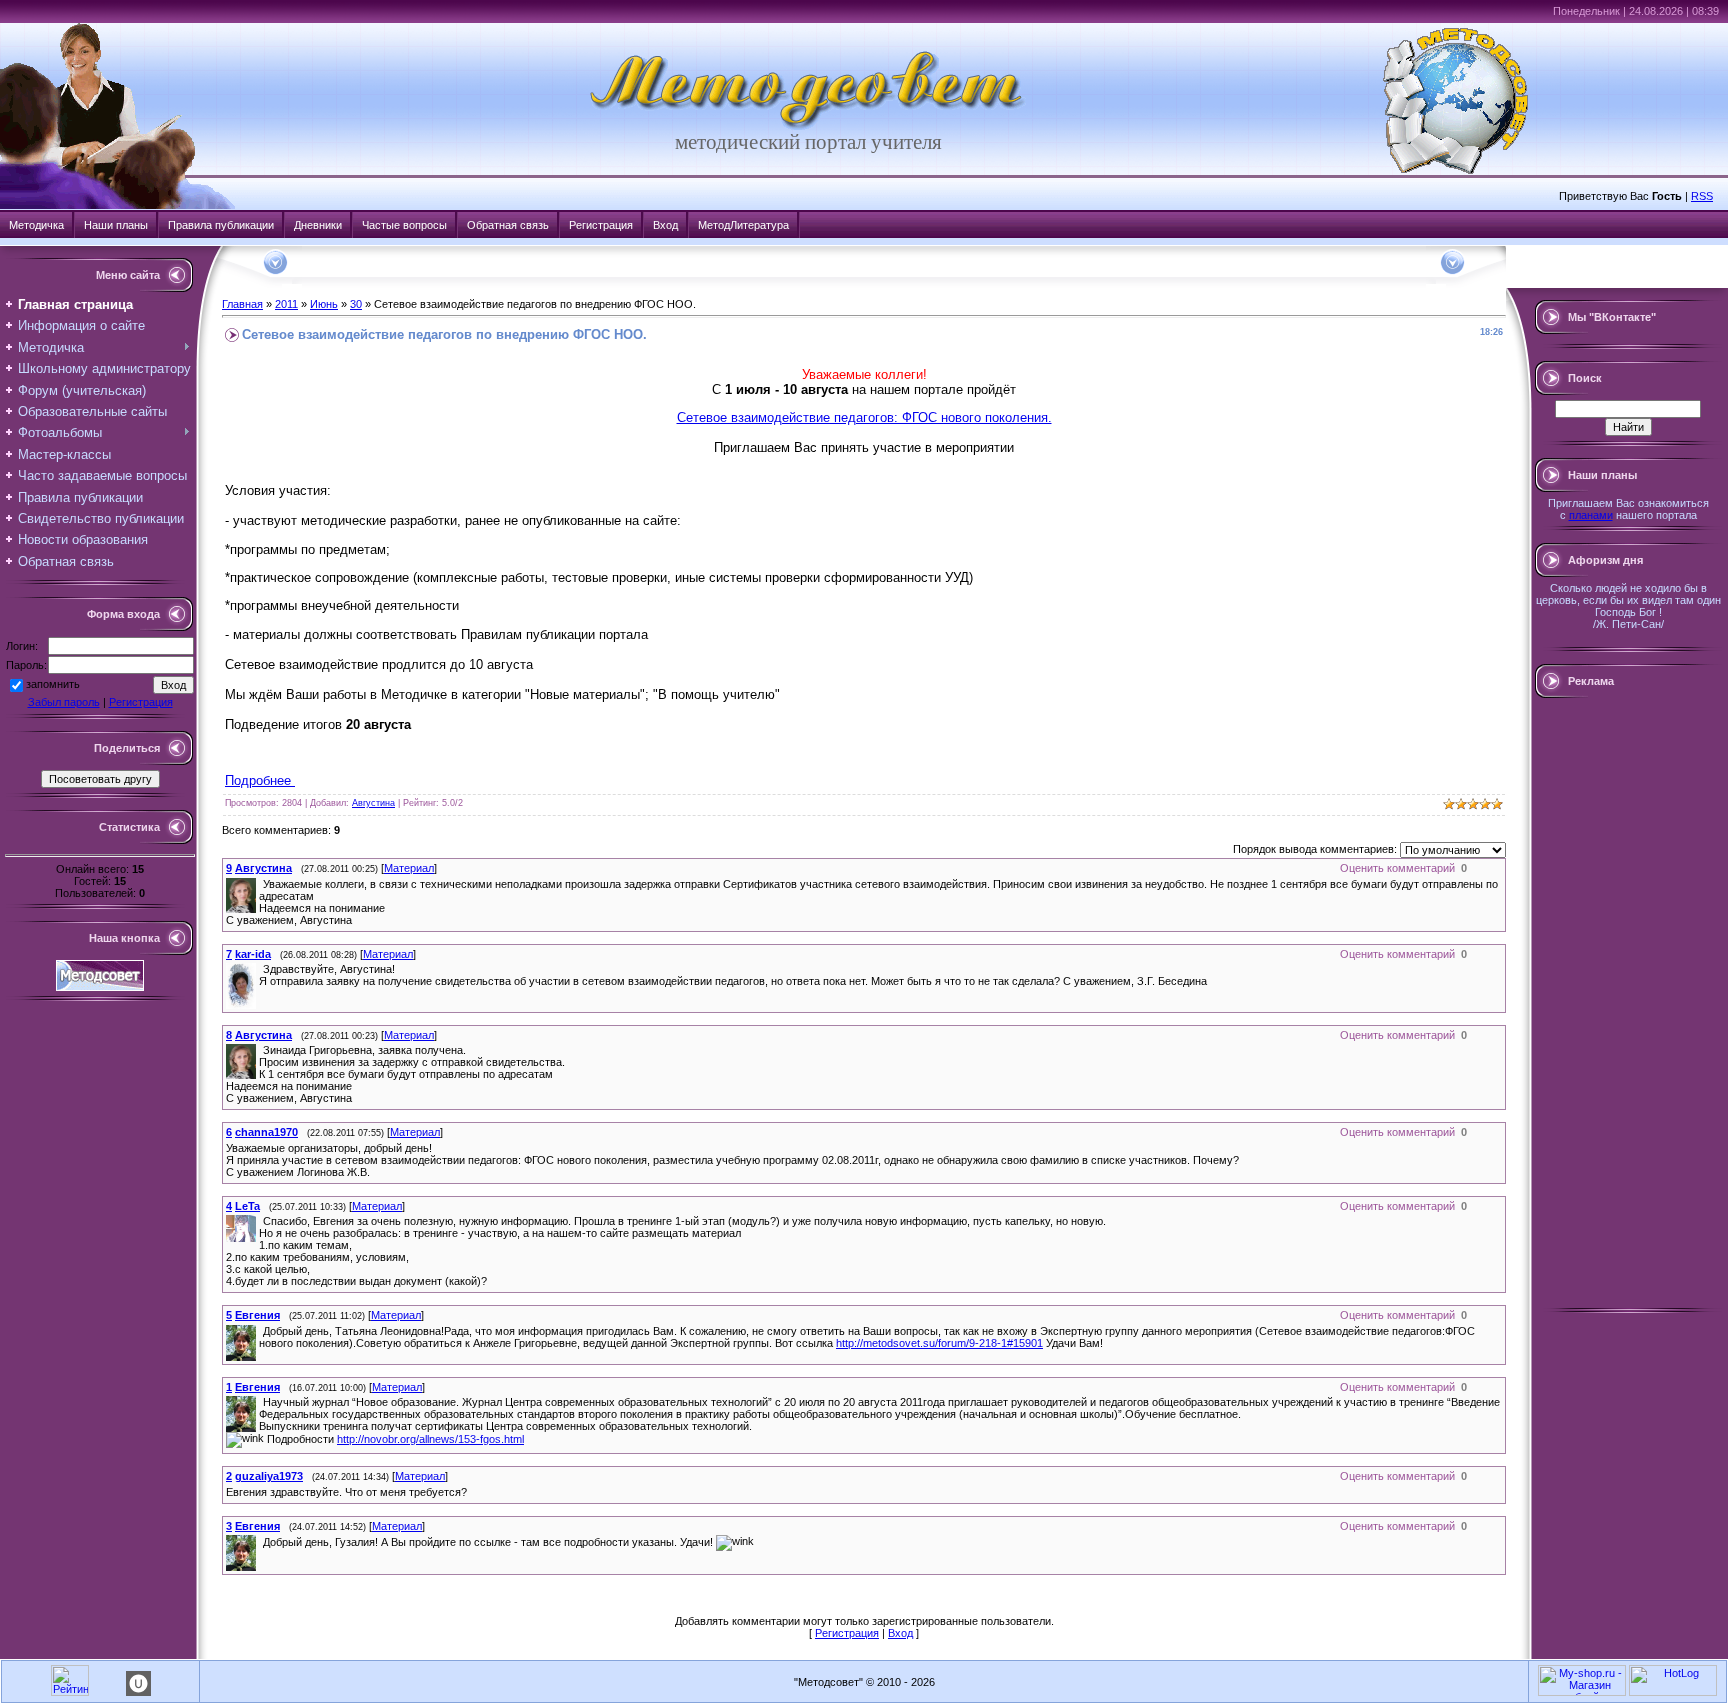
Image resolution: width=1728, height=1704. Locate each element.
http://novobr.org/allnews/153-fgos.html (430, 1439)
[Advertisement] (1628, 1003)
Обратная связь (508, 225)
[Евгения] (261, 1331)
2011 (286, 304)
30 (356, 304)
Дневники (318, 225)
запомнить (53, 684)
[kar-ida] (261, 969)
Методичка (36, 225)
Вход (665, 225)
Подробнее (260, 780)
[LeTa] (261, 1221)
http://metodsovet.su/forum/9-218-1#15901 (939, 1343)
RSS (1702, 196)
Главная (242, 304)
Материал (409, 868)
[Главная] (808, 126)
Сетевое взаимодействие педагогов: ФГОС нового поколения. (864, 417)
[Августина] (261, 884)
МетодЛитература (743, 225)
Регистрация (601, 225)
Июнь (324, 304)
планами (1591, 515)
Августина (373, 803)
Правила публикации (221, 225)
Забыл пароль (64, 702)
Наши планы (116, 225)
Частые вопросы (404, 225)
